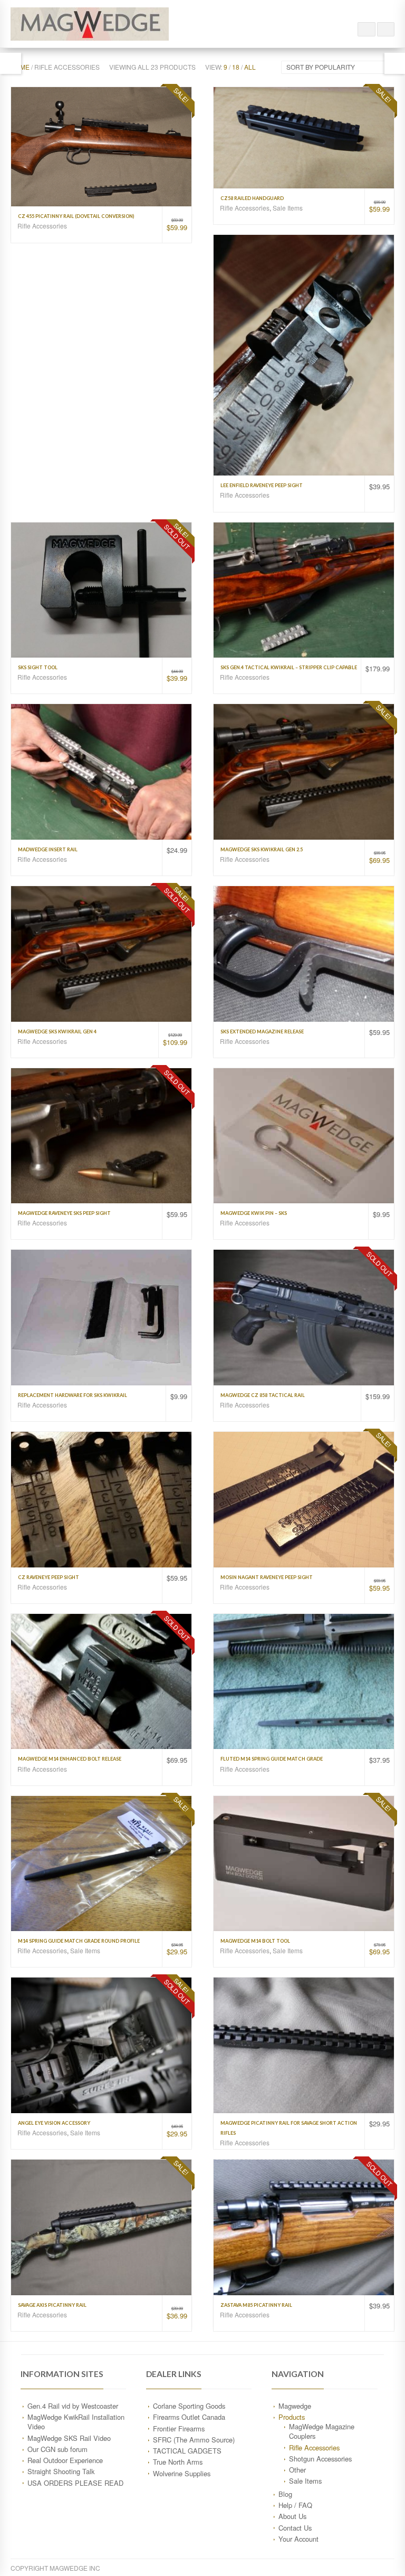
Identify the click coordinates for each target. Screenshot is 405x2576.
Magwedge (295, 2406)
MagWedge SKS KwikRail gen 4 (57, 1032)
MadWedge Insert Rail (48, 849)
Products (292, 2417)
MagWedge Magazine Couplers (322, 2431)
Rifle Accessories (42, 226)
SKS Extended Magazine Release (262, 1032)
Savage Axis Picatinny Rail (52, 2305)
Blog (285, 2494)
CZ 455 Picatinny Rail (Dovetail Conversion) (76, 216)
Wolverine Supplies (182, 2473)
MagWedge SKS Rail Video (69, 2438)
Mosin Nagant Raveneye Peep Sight (267, 1577)
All (250, 67)
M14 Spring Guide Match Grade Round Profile (79, 1941)
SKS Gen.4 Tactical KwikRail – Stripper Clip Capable (289, 667)
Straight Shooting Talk (61, 2471)
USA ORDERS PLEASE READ (75, 2483)
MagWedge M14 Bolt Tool (255, 1941)
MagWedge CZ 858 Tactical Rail (263, 1395)
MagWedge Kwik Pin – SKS (254, 1213)
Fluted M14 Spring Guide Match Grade (272, 1759)
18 (236, 67)
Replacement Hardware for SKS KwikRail (73, 1395)
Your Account (298, 2539)
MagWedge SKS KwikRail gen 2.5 (262, 849)
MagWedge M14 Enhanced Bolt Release (70, 1759)
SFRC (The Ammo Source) (194, 2440)
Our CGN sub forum (57, 2449)
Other (297, 2470)
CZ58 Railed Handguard (252, 198)
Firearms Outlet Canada (189, 2417)
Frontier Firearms (179, 2428)
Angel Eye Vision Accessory (54, 2123)
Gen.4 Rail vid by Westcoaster (73, 2406)
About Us (292, 2516)
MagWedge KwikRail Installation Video (76, 2422)
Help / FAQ (295, 2505)
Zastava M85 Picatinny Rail (256, 2305)
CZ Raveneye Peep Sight (49, 1577)
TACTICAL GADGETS (187, 2451)
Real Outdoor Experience (65, 2460)
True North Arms (178, 2462)
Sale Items (288, 208)
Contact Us (295, 2528)
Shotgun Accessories (320, 2459)
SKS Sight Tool (38, 667)
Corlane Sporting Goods (189, 2406)
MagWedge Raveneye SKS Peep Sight (64, 1213)
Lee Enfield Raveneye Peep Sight (262, 485)
